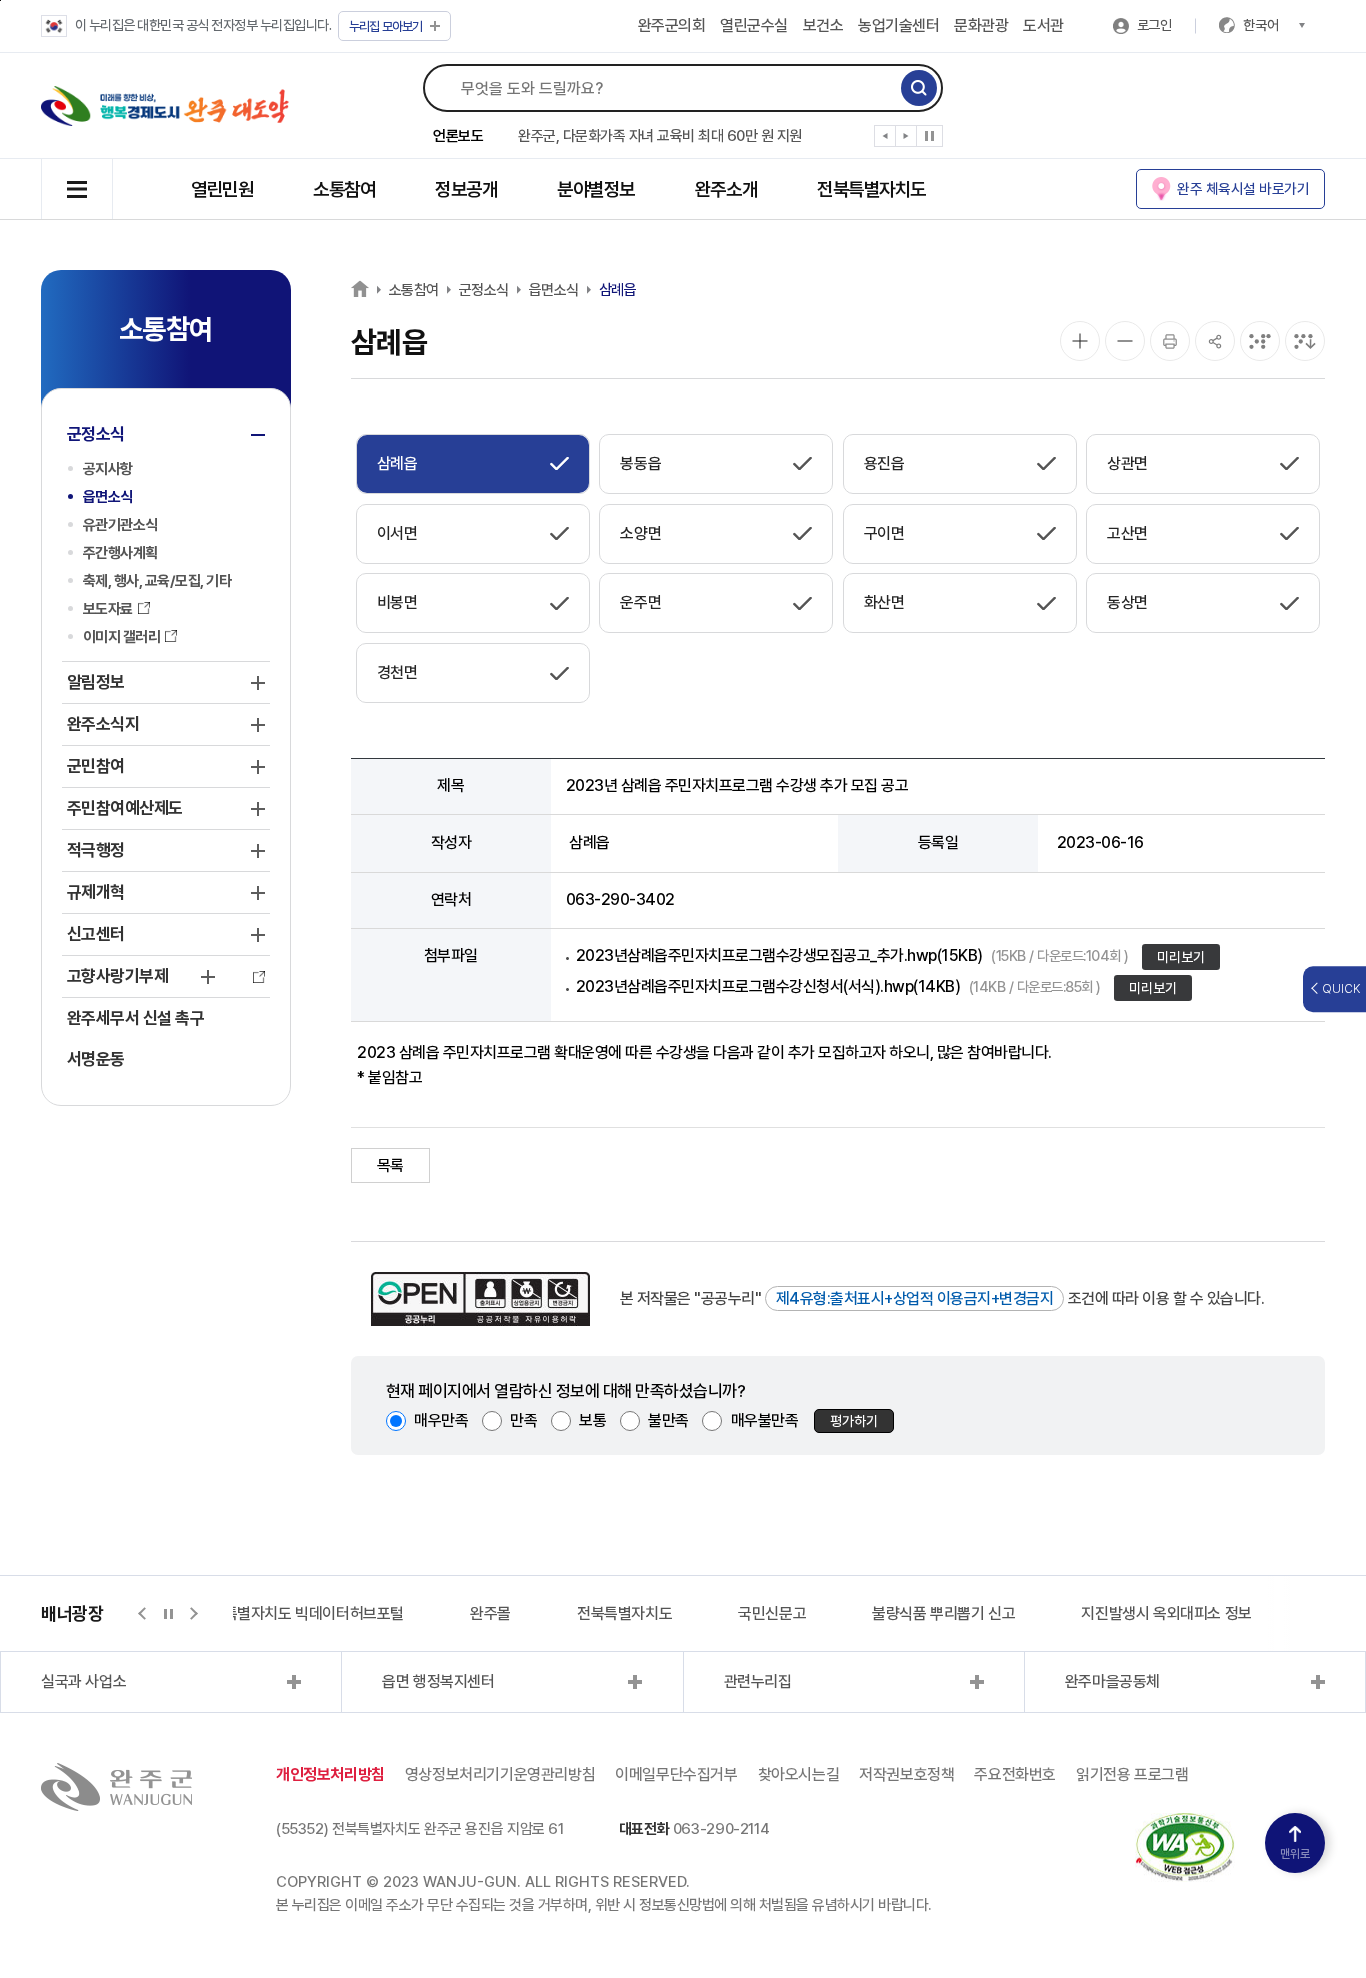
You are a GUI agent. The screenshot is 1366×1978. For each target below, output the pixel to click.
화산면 (884, 602)
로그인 (1154, 25)
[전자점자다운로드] (1305, 341)
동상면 (1127, 602)
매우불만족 (765, 1420)
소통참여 (344, 189)
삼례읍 (618, 290)
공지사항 (108, 469)
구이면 (884, 533)
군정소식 (484, 290)
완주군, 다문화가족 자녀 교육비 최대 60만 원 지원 (660, 136)
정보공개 (466, 189)
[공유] (1215, 341)
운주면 (640, 602)
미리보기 (1181, 957)
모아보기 (385, 26)
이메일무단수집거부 (676, 1774)
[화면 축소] (1125, 341)
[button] (885, 140)
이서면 (397, 533)
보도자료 (108, 609)
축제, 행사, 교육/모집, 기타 (157, 581)
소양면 (640, 533)
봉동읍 (640, 463)
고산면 (1127, 533)
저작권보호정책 (906, 1774)
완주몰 (490, 1613)
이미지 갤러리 (122, 637)
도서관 (1043, 25)
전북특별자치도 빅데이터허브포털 (300, 1613)
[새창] (1185, 1824)
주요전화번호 (1015, 1774)
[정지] (929, 136)
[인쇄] (1170, 341)
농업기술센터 (898, 25)
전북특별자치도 (871, 189)
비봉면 (397, 602)
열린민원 (222, 189)
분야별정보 (596, 189)
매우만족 (441, 1420)
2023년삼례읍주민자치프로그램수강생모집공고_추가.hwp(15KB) (852, 955)
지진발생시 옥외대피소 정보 (1166, 1613)
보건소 (823, 25)
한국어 (1261, 25)
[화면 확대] (1080, 341)
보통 (592, 1420)
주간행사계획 (120, 553)
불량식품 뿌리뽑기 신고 (943, 1613)
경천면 (397, 672)
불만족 (668, 1420)
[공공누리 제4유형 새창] (480, 1299)
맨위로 (1295, 1854)
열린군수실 (754, 25)
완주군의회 (672, 25)
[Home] (360, 288)
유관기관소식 (120, 525)
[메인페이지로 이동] (165, 106)
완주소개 (726, 189)
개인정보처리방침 (330, 1774)
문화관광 (981, 25)
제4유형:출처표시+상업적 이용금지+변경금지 (915, 1298)
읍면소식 (108, 497)
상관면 (1127, 463)
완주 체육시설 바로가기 (1243, 188)
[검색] (919, 88)
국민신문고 (772, 1613)
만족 (523, 1420)
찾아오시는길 (799, 1774)
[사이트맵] (77, 189)
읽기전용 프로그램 (1132, 1774)
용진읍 (884, 463)
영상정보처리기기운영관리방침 (500, 1774)
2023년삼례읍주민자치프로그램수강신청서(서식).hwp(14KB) (838, 986)
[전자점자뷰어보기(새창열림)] (1260, 341)
